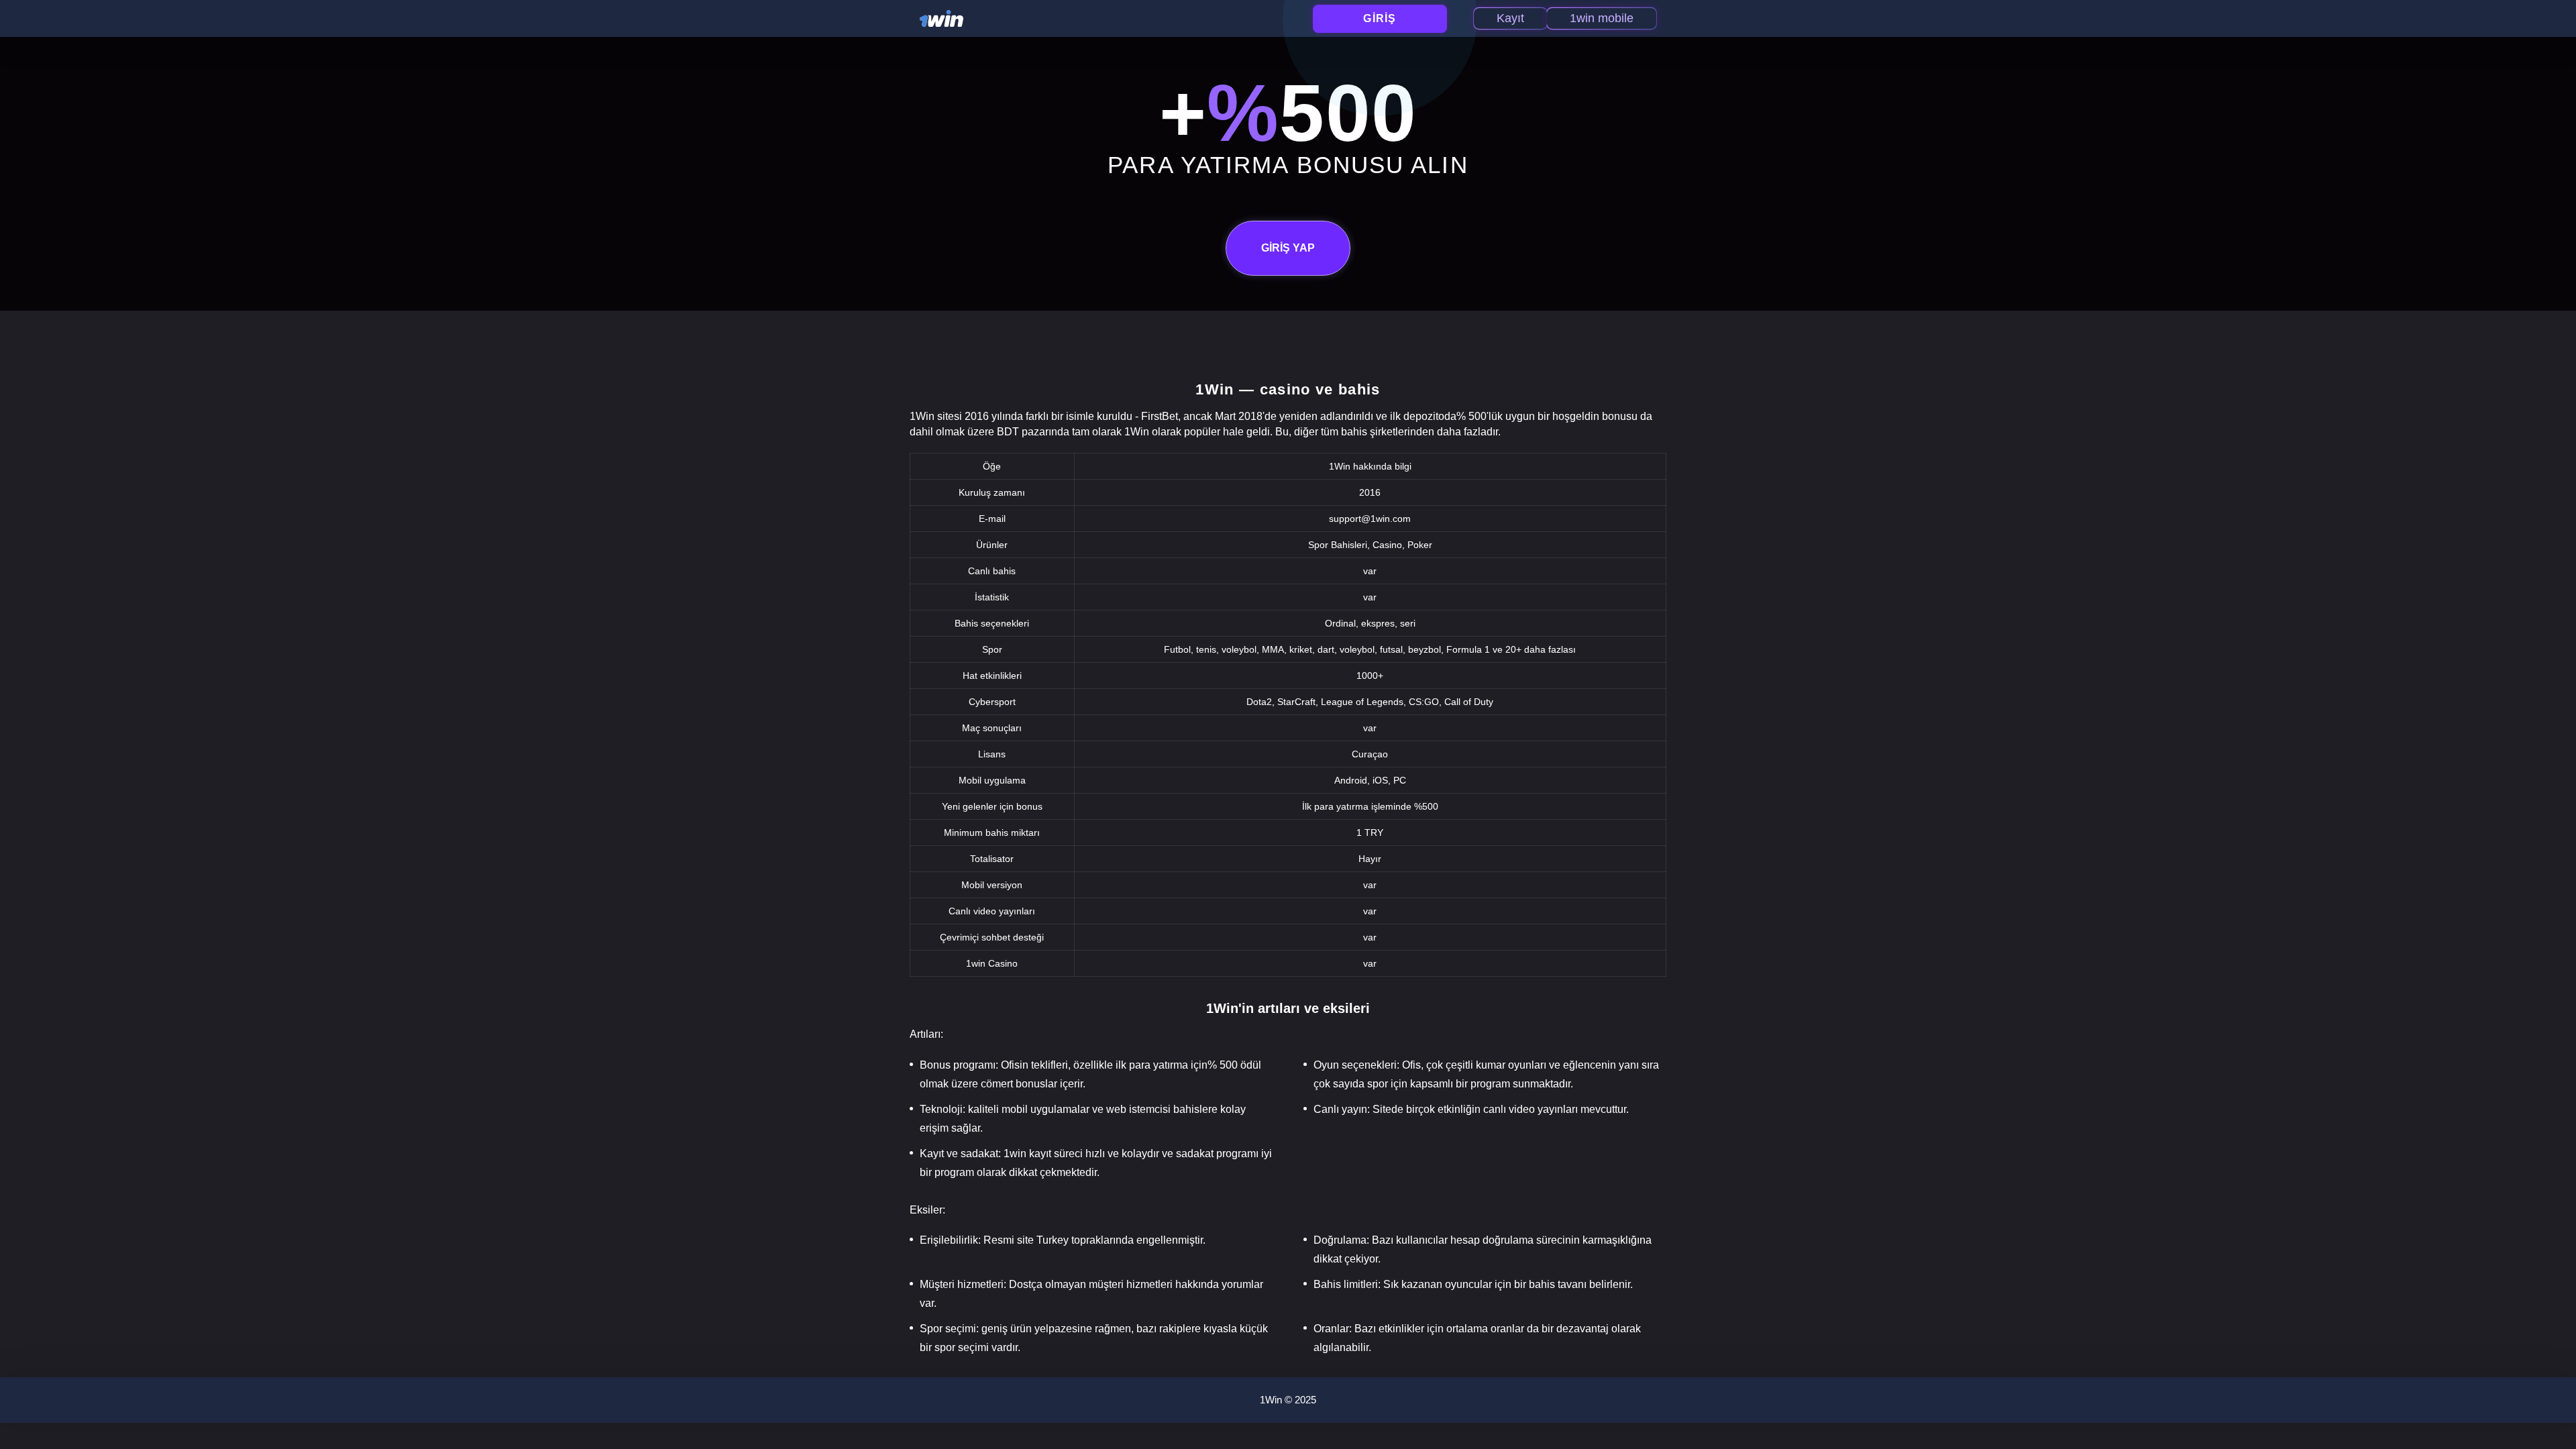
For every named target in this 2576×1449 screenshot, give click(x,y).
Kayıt (1510, 18)
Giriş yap (1288, 248)
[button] (2553, 1392)
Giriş (1380, 18)
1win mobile (1602, 18)
